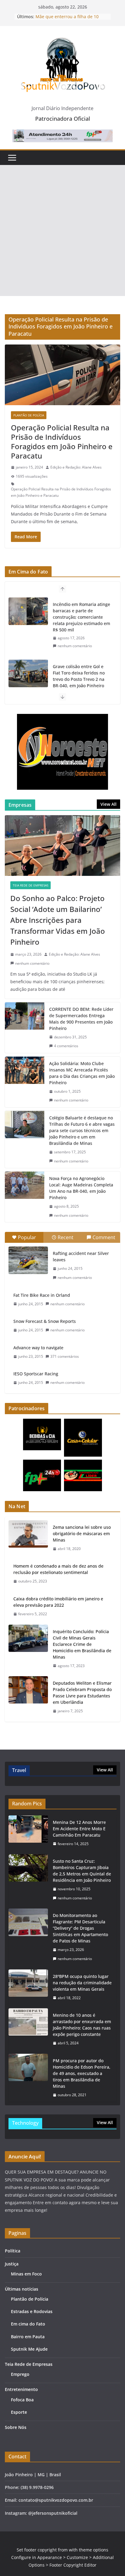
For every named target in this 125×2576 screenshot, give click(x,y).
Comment (104, 1237)
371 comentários (65, 1356)
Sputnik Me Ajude (29, 2349)
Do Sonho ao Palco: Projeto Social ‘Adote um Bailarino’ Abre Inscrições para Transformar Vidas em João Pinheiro (58, 920)
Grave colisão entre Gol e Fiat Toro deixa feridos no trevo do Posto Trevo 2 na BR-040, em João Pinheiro (79, 614)
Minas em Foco (26, 2274)
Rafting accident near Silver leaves (81, 1256)
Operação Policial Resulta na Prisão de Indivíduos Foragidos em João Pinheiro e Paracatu (62, 442)
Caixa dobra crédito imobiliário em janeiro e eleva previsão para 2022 (58, 1602)
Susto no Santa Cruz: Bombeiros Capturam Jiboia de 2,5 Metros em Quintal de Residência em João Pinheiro (82, 1871)
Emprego (20, 2374)
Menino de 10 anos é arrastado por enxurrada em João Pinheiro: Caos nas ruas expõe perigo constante (82, 2025)
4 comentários (66, 1046)
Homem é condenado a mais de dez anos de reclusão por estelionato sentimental (58, 1569)
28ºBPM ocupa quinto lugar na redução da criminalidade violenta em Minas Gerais (82, 1983)
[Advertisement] (62, 230)
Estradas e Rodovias (32, 2311)
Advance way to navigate (38, 1348)
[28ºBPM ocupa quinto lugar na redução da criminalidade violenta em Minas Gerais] (28, 1987)
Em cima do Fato (28, 2324)
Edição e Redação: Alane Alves (76, 467)
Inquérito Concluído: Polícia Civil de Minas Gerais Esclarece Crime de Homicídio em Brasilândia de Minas (82, 1644)
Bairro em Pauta (28, 2337)
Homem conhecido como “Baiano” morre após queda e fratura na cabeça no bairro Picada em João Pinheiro (81, 673)
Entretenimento (21, 2389)
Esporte (19, 2412)
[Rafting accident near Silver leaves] (28, 1260)
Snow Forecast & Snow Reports (45, 1321)
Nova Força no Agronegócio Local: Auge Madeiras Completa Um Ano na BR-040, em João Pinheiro (81, 1188)
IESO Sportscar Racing (36, 1374)
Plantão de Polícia (29, 415)
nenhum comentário (75, 639)
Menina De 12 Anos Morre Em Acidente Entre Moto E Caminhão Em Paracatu (79, 1829)
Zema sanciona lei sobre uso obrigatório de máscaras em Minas (82, 1533)
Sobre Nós (16, 2427)
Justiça (12, 2264)
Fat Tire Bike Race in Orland (42, 1295)
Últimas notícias (22, 2289)
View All (108, 804)
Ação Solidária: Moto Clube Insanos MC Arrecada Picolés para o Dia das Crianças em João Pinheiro (82, 1073)
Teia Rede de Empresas (30, 885)
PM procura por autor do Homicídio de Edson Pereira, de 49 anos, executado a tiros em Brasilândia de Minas (82, 2073)
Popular (27, 1237)
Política (13, 2251)
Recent (66, 1237)
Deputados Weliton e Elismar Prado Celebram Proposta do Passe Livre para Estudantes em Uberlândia (82, 1693)
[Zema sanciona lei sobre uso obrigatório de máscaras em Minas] (28, 1538)
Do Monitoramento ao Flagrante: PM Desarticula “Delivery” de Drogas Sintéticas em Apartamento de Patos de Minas (80, 1928)
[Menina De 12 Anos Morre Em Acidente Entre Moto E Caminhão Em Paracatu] (28, 1833)
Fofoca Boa (22, 2400)
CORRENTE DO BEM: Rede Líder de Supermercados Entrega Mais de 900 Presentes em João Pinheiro (81, 1019)
